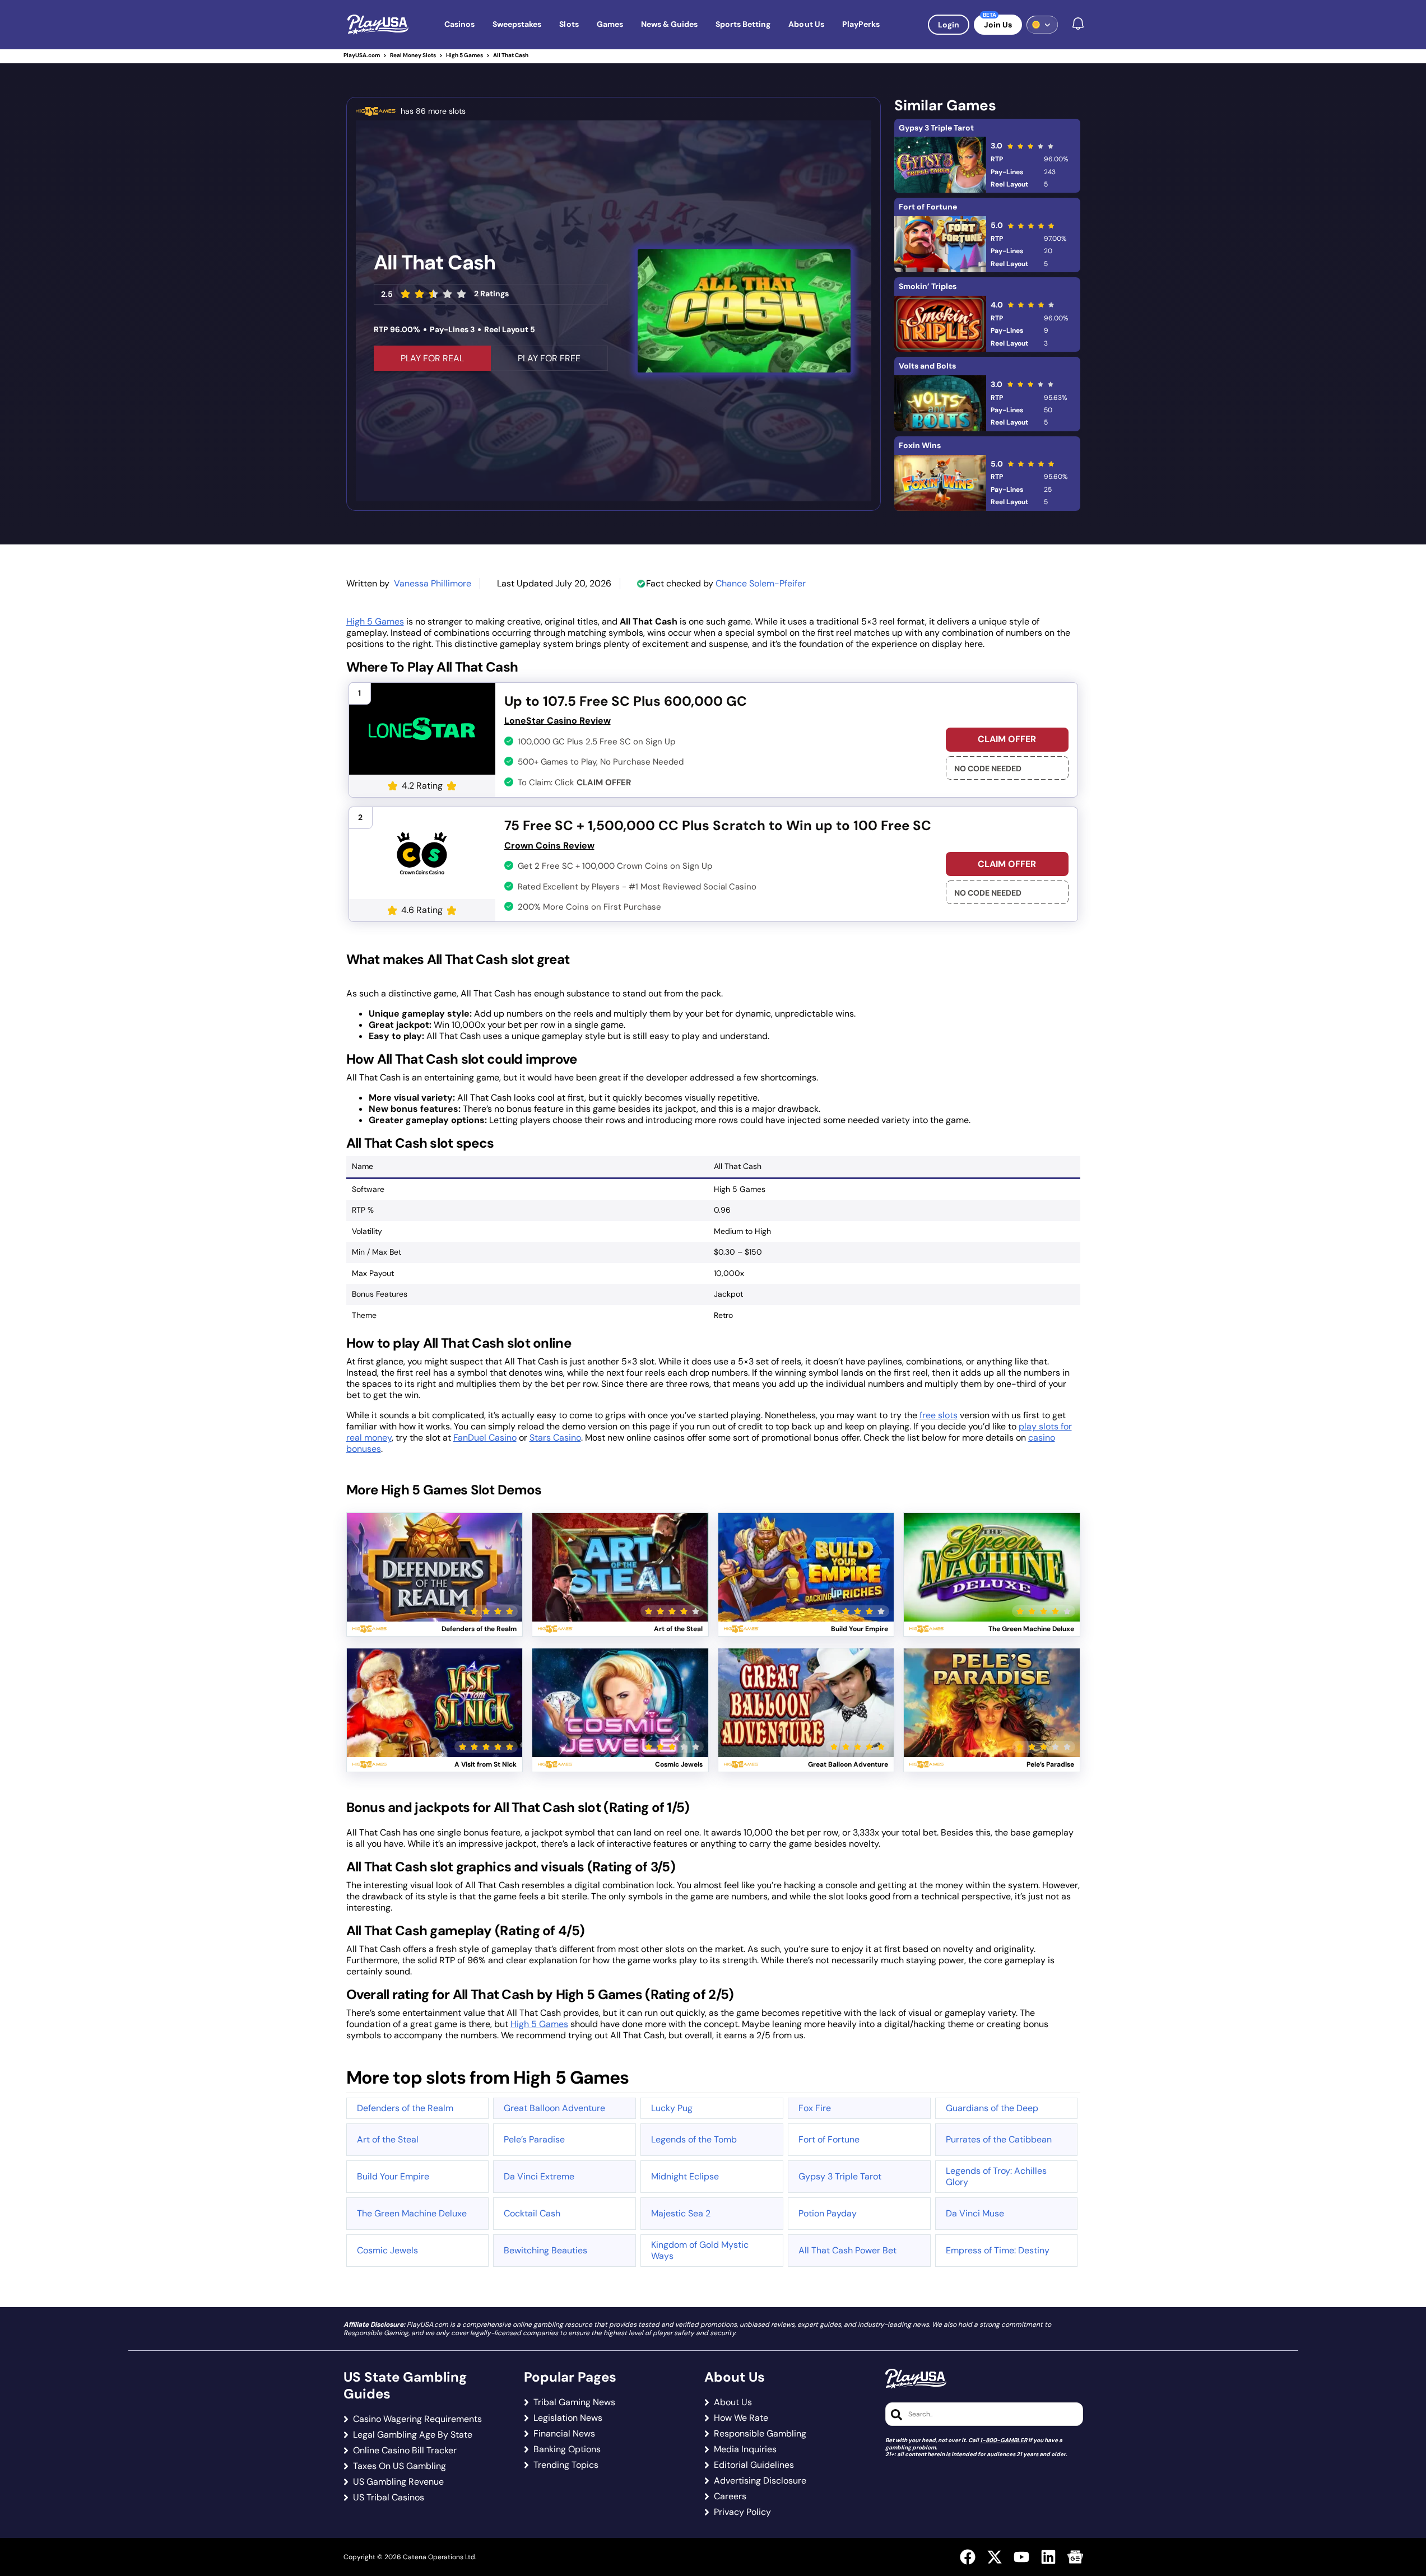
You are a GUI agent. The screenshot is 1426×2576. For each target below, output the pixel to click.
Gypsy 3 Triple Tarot (936, 128)
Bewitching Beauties (545, 2250)
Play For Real (432, 358)
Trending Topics (566, 2465)
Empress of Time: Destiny (998, 2250)
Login (949, 25)
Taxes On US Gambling (400, 2466)
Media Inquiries (745, 2449)
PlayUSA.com (362, 55)
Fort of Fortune (928, 207)
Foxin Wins (920, 445)
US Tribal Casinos (389, 2498)
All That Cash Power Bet (847, 2250)
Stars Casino (555, 1438)
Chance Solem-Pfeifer (761, 583)
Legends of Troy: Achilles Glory (996, 2176)
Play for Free (434, 1580)
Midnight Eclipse (685, 2176)
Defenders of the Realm (405, 2108)
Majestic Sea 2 (681, 2213)
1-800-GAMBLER (1004, 2440)
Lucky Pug (672, 2108)
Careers (730, 2496)
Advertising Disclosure (760, 2481)
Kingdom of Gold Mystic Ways (700, 2250)
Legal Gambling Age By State (413, 2435)
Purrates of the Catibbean (999, 2139)
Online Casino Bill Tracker (405, 2451)
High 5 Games (465, 55)
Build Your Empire (393, 2176)
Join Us (998, 25)
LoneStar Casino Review (558, 721)
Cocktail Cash (532, 2213)
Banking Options (567, 2449)
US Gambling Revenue (398, 2482)
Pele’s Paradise (534, 2139)
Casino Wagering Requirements (417, 2419)
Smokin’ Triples (928, 286)
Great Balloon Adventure (554, 2108)
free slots (939, 1415)
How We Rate (741, 2418)
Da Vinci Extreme (539, 2176)
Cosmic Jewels (387, 2250)
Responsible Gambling (760, 2434)
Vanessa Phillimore (433, 583)
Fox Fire (815, 2108)
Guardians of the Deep (992, 2108)
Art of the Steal (388, 2139)
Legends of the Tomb (694, 2139)
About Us (733, 2402)
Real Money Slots (413, 55)
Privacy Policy (742, 2512)
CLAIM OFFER (1007, 739)
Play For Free (549, 358)
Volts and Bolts (927, 366)
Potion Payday (828, 2213)
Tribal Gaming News (574, 2402)
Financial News (564, 2434)
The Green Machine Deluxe (412, 2213)
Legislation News (568, 2418)
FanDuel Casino (485, 1438)
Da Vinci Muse (975, 2213)
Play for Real (435, 1553)
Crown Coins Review (549, 846)
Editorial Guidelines (754, 2465)
